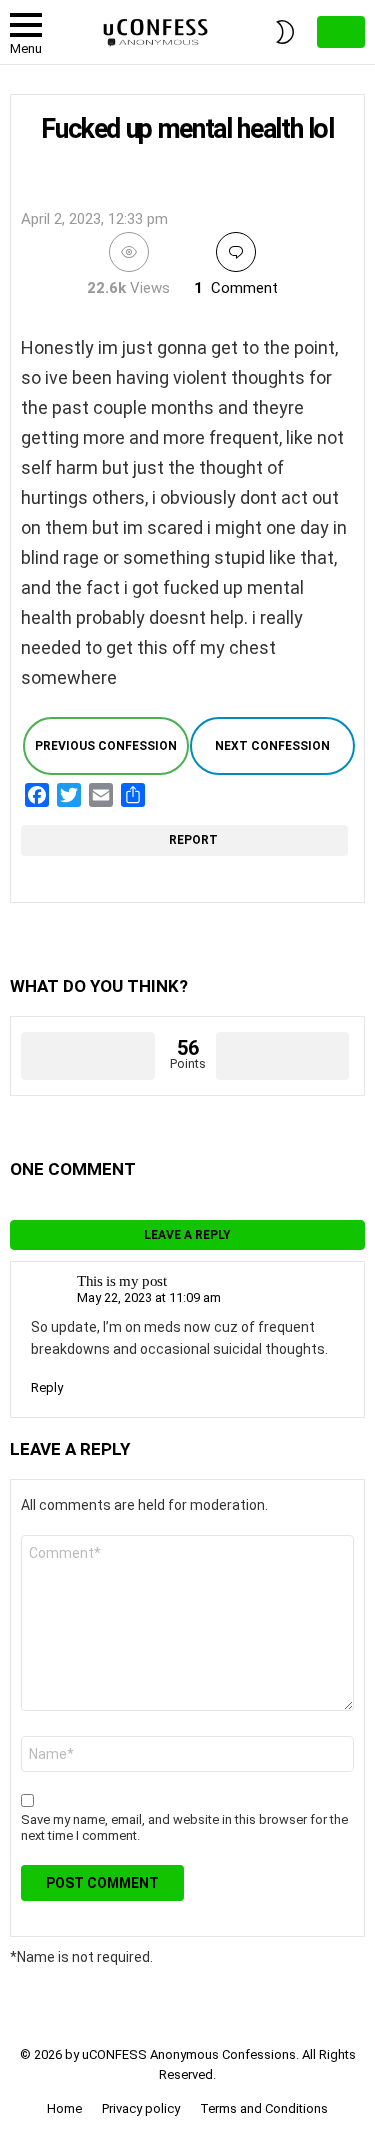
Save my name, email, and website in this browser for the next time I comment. (184, 1827)
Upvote (88, 1056)
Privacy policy (141, 2108)
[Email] (101, 795)
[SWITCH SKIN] (285, 32)
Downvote (283, 1056)
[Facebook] (37, 795)
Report (193, 840)
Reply (47, 1387)
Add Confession (341, 32)
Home (64, 2108)
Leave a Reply (187, 1235)
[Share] (133, 795)
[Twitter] (69, 795)
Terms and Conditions (264, 2108)
